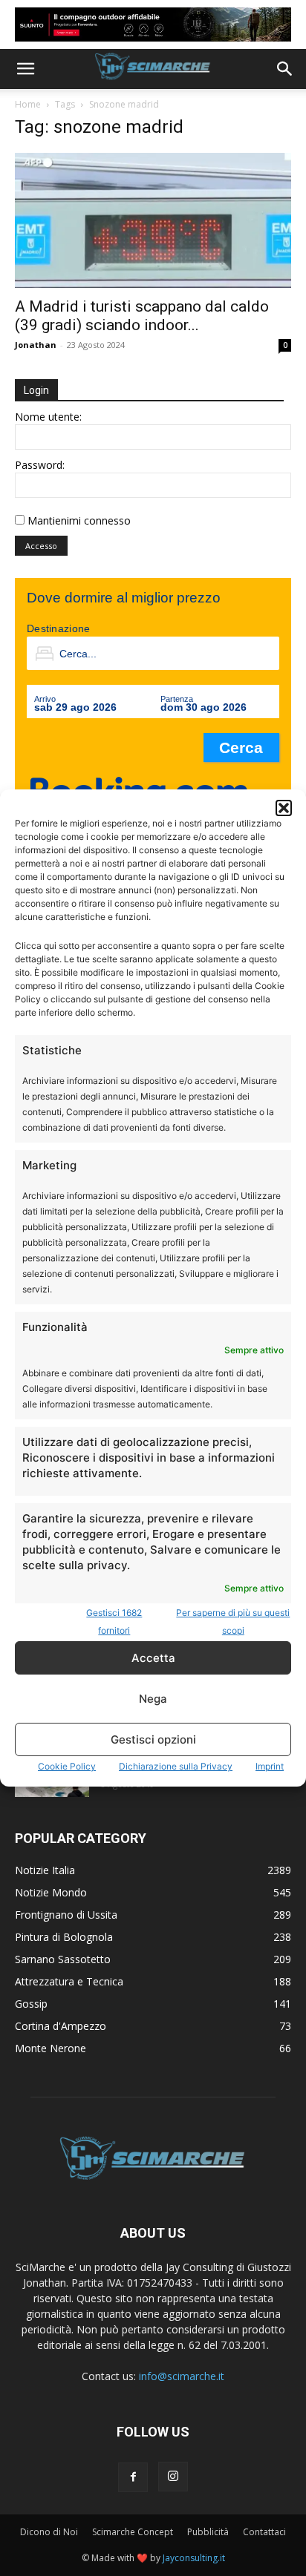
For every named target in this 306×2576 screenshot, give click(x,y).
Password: (40, 465)
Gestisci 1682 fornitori (114, 1621)
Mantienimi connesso (79, 520)
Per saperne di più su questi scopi (233, 1621)
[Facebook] (133, 2477)
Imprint (270, 1766)
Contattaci (264, 2532)
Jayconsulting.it (194, 2558)
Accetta (153, 1658)
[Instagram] (173, 2477)
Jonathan (36, 345)
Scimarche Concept (133, 2532)
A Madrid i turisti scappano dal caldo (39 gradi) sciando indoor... (142, 316)
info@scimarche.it (182, 2376)
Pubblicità (208, 2532)
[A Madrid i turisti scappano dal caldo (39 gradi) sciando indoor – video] (153, 220)
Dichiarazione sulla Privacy (176, 1766)
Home (28, 104)
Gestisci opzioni (153, 1739)
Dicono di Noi (49, 2532)
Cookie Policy (67, 1766)
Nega (153, 1699)
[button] (284, 808)
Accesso (41, 546)
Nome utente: (48, 417)
